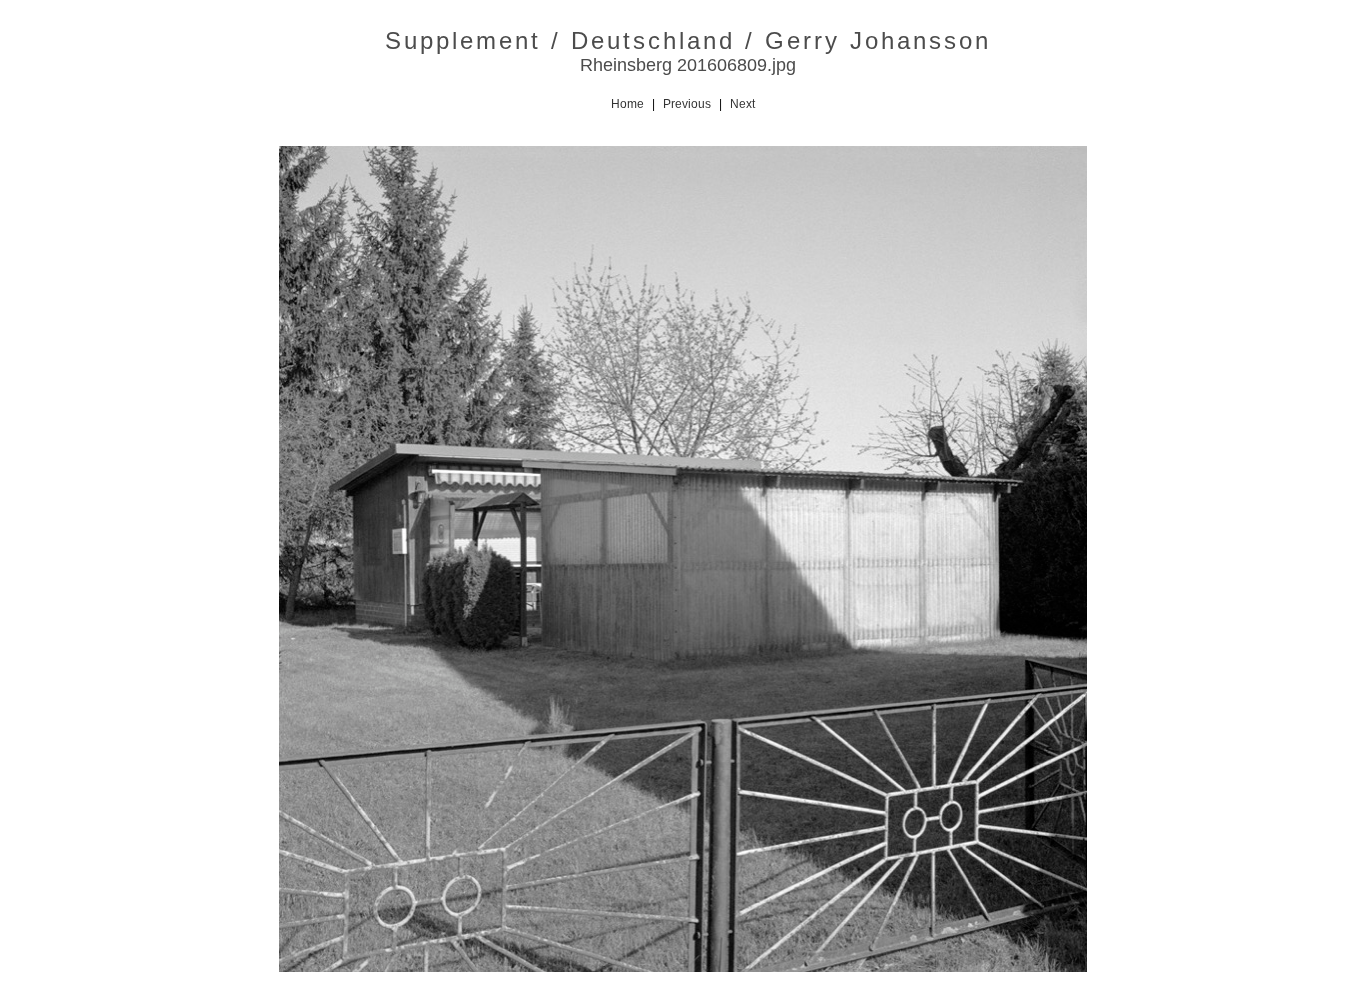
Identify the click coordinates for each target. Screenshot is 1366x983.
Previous (687, 104)
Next (742, 104)
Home (627, 104)
